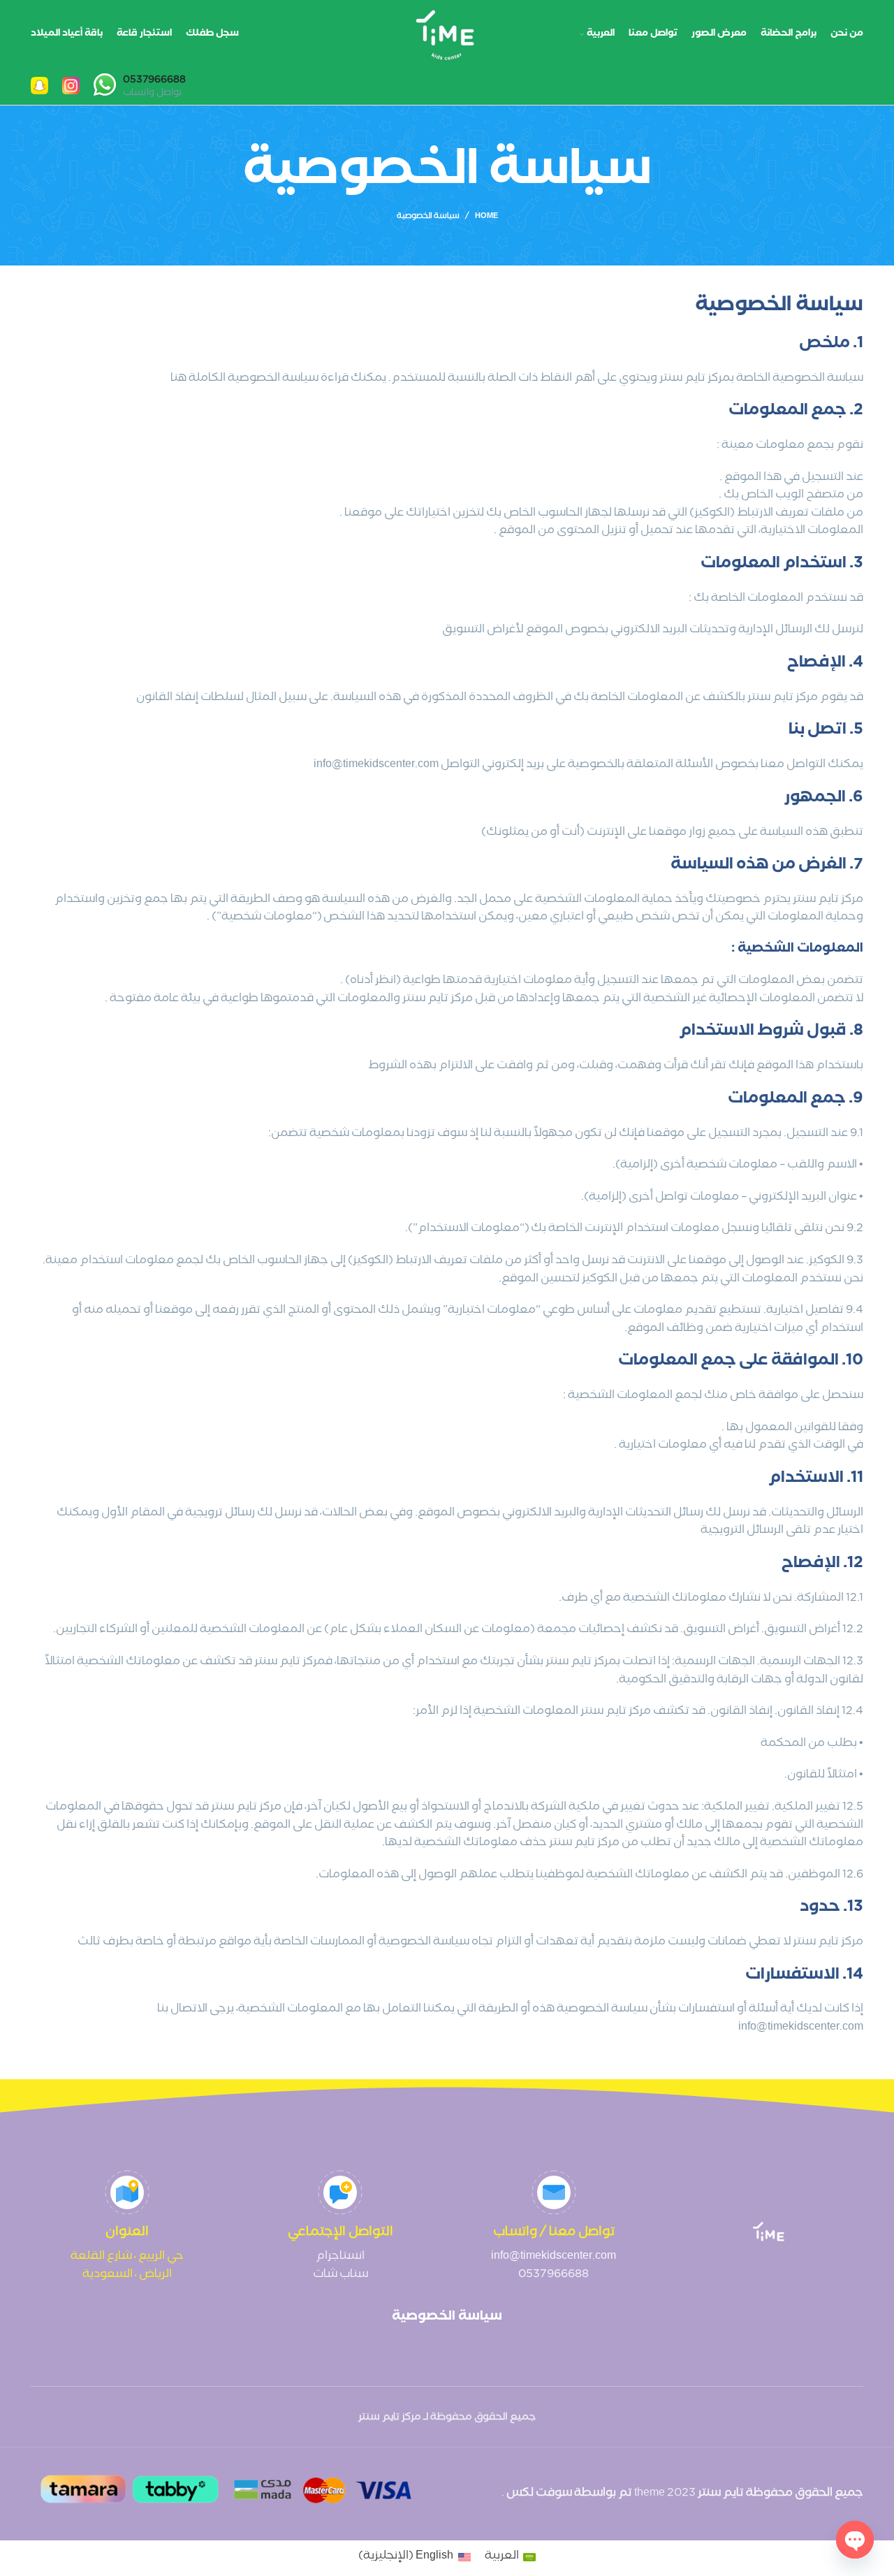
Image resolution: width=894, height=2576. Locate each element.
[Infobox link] (140, 87)
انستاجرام (340, 2257)
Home (486, 217)
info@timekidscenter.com (554, 2257)
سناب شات (340, 2275)
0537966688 (554, 2275)
